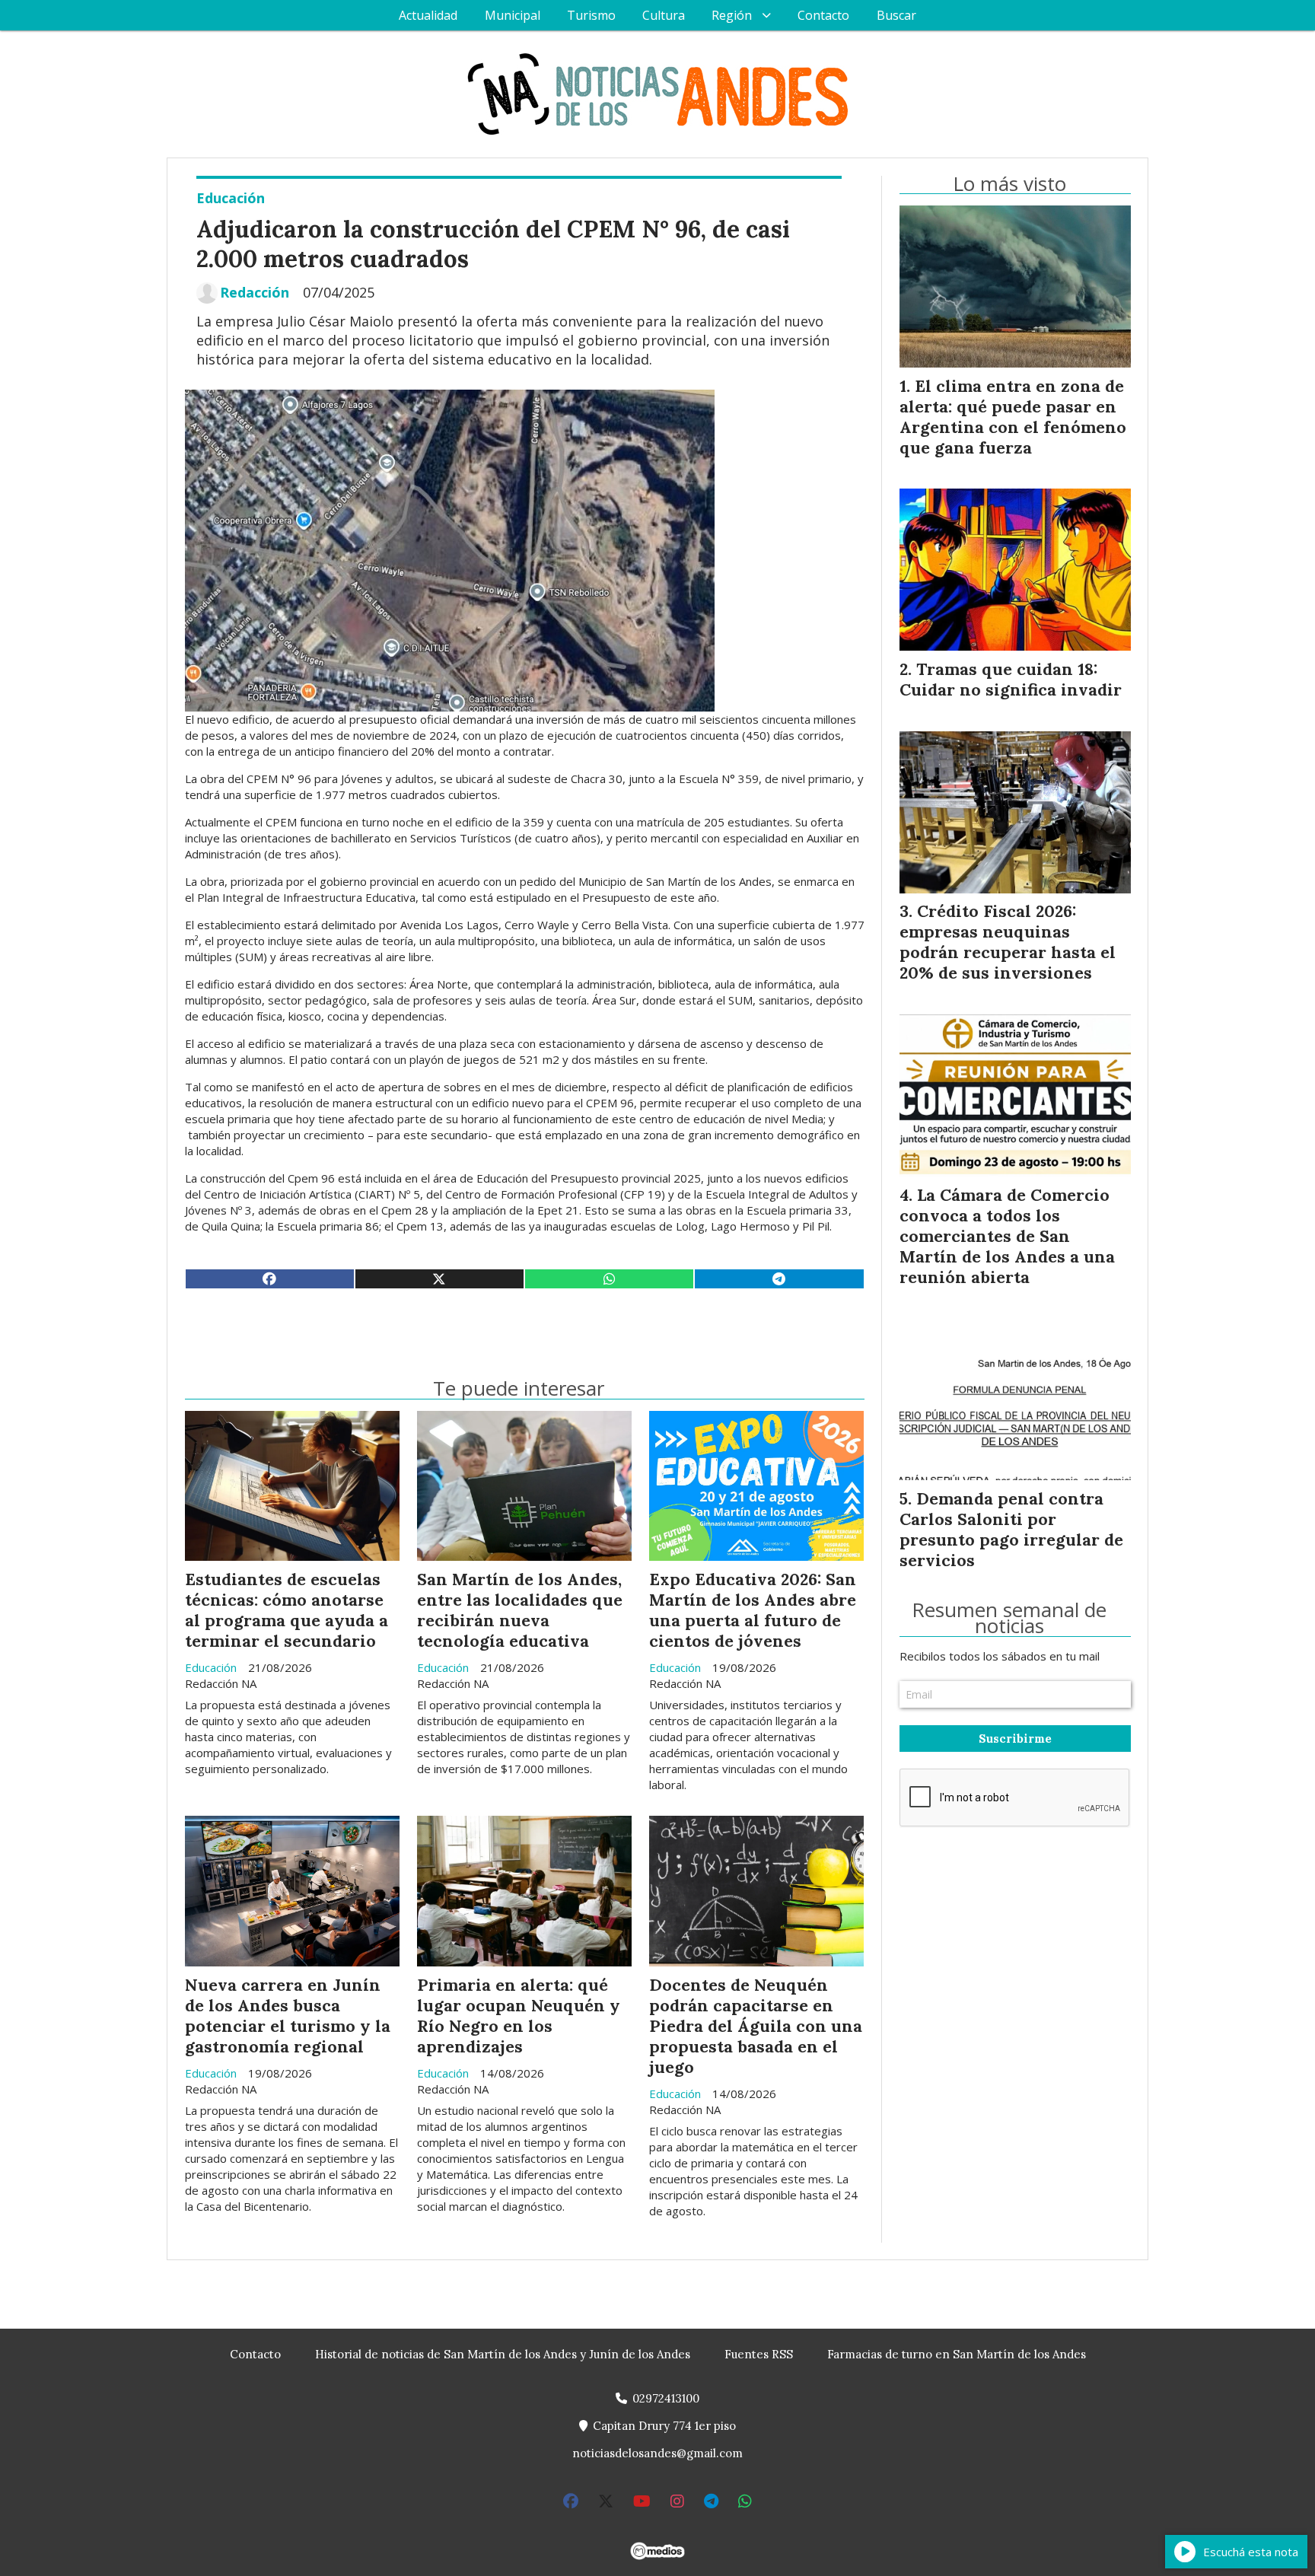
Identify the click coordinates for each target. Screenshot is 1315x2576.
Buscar (896, 15)
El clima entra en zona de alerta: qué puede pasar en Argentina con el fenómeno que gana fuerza (1013, 417)
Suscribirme (1015, 1739)
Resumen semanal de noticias (1009, 1618)
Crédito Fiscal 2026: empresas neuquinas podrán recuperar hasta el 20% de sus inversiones (1008, 942)
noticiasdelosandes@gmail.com (657, 2453)
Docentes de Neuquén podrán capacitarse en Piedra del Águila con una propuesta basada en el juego (756, 2026)
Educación (231, 198)
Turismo (591, 15)
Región (732, 15)
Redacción (255, 293)
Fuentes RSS (759, 2354)
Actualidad (428, 15)
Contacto (823, 15)
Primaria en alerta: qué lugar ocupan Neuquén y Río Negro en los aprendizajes (519, 2016)
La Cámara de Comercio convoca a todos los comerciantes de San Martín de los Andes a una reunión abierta (1007, 1236)
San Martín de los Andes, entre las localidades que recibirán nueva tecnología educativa (520, 1610)
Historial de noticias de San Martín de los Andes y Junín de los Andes (503, 2354)
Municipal (513, 15)
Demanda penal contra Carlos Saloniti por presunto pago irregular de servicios (1011, 1529)
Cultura (664, 15)
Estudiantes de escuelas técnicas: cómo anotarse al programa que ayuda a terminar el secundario (287, 1610)
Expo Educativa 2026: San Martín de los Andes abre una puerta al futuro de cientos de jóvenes (753, 1610)
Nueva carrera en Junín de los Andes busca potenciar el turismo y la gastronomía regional (288, 2016)
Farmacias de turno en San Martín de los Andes (957, 2354)
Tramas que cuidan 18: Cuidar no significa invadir (1011, 679)
